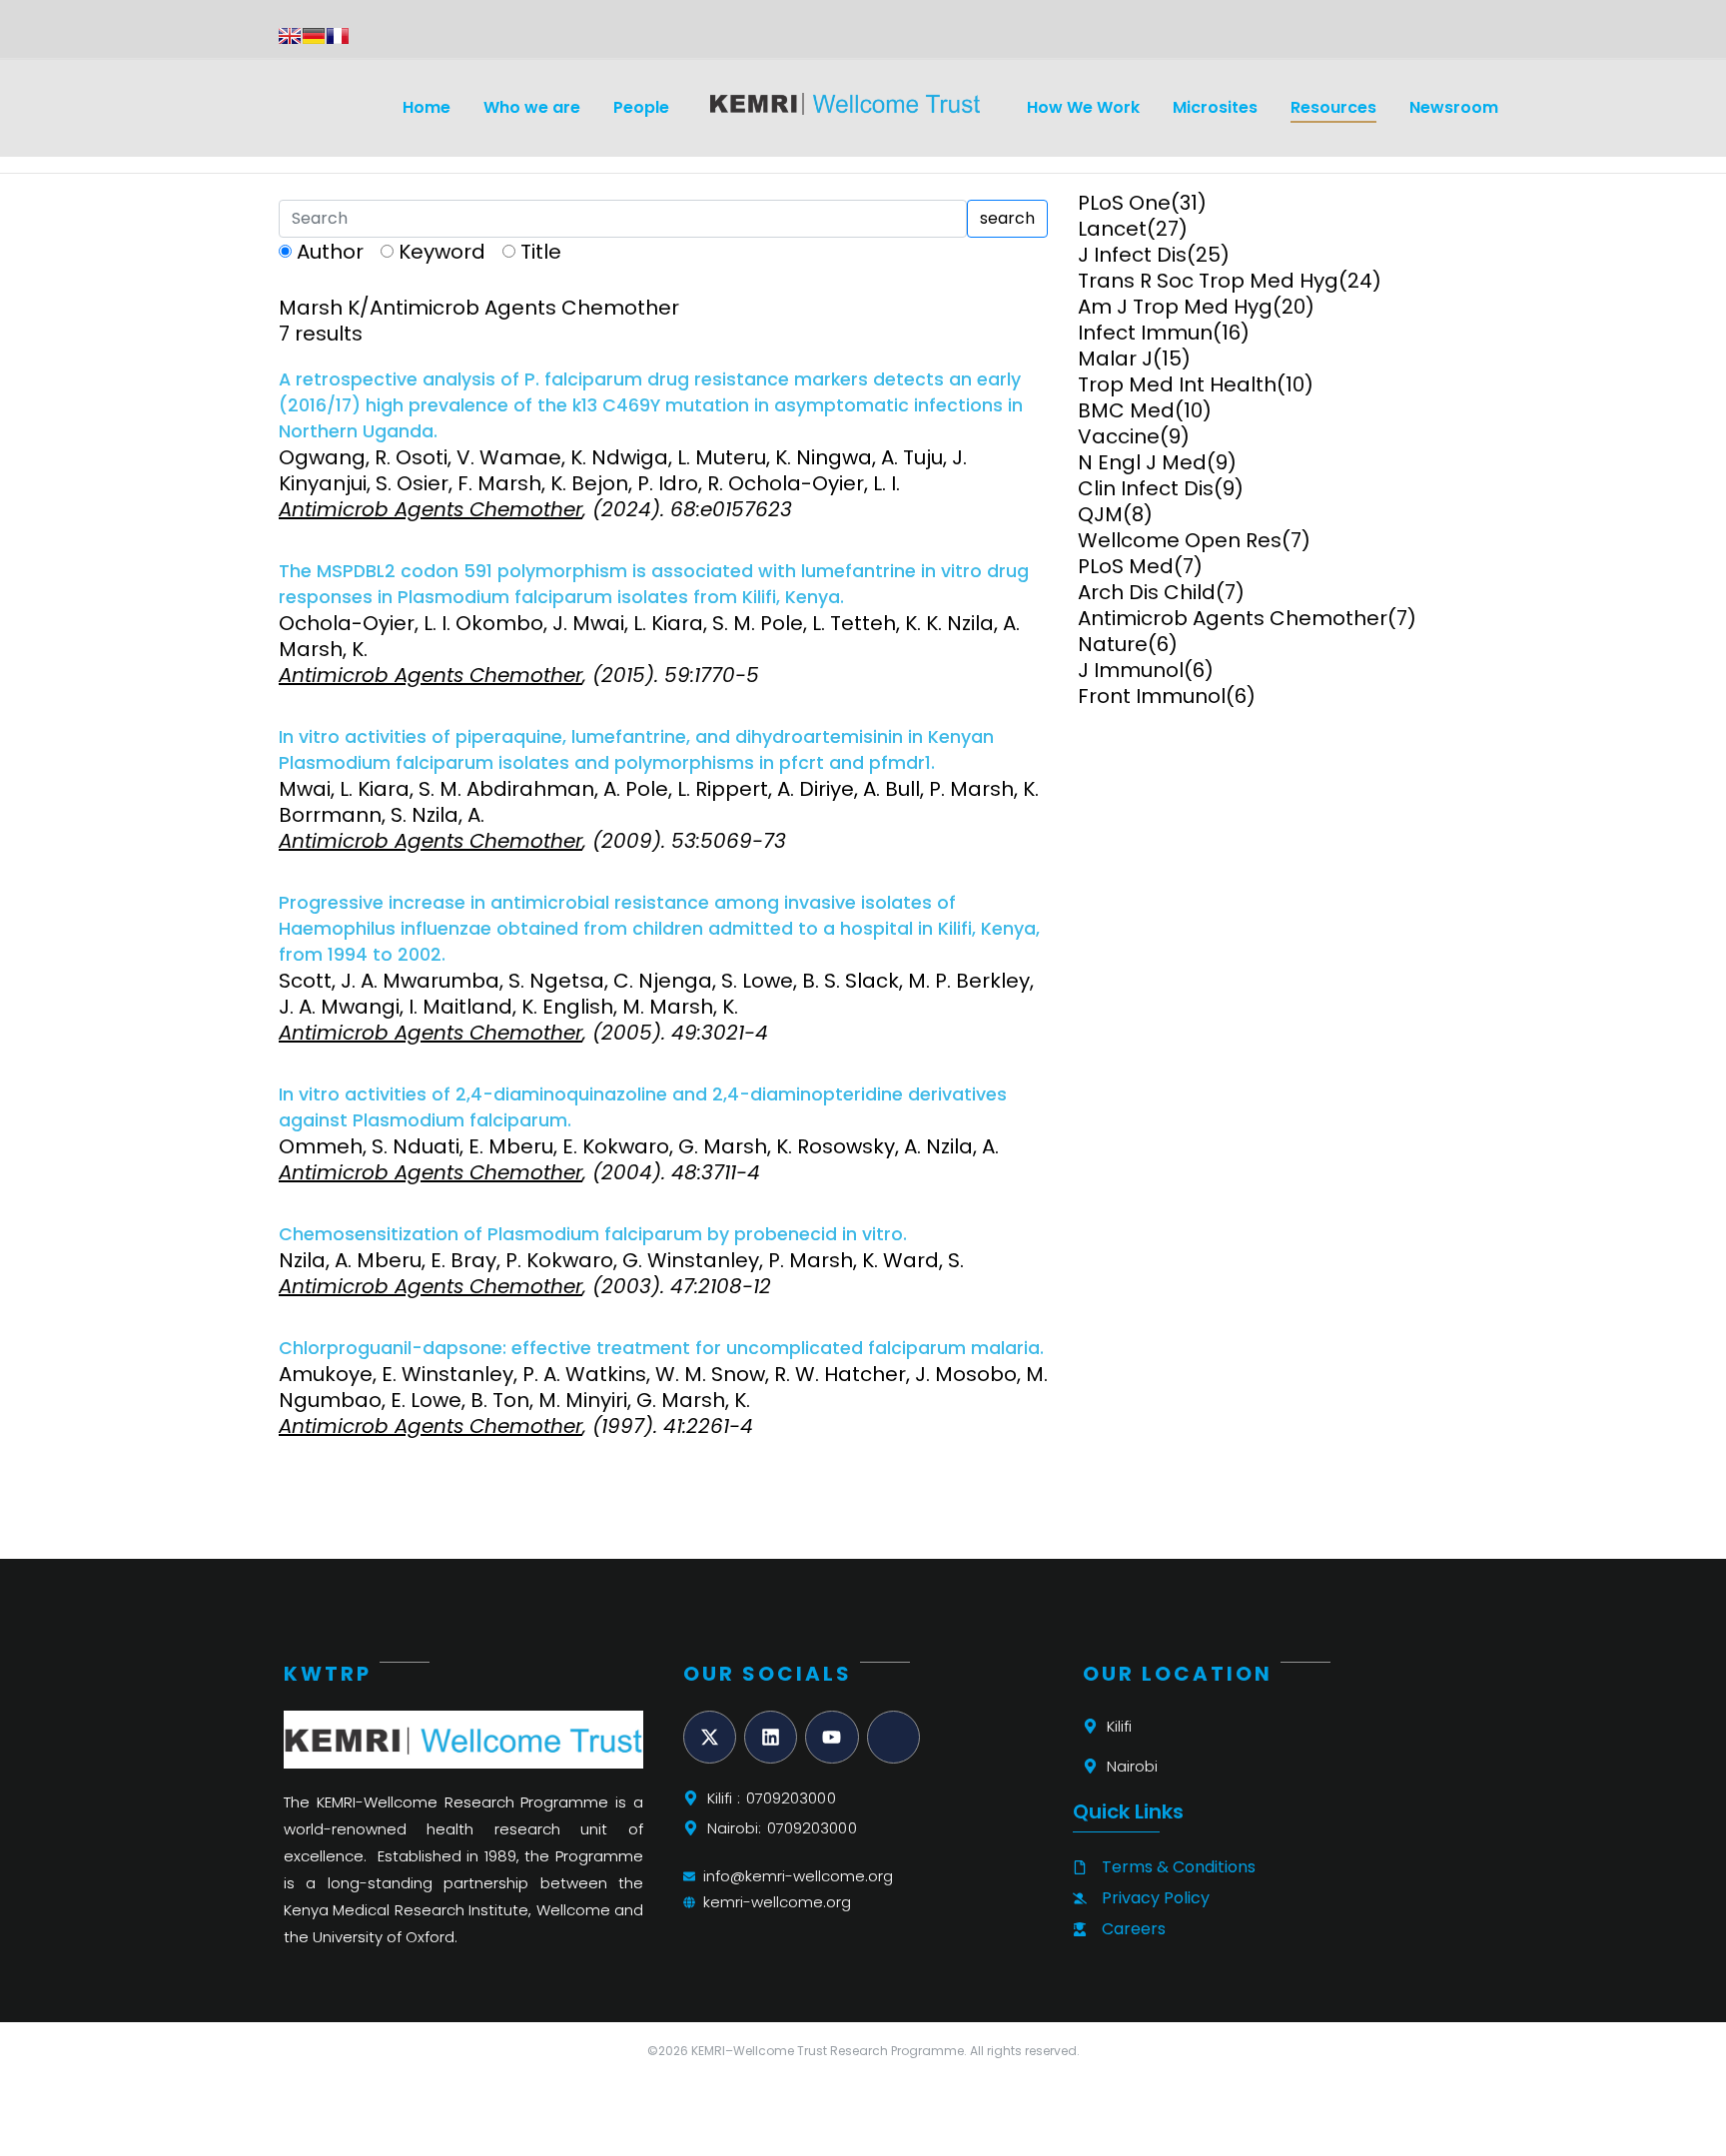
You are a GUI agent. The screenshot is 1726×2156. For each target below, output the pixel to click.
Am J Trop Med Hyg (1175, 307)
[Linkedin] (771, 1737)
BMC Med (1126, 410)
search (1007, 218)
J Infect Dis (1132, 255)
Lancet (1112, 229)
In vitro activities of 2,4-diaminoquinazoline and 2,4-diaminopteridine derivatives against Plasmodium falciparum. (643, 1107)
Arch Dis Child (1147, 592)
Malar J (1115, 359)
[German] (314, 36)
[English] (290, 36)
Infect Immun (1145, 333)
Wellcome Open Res (1180, 540)
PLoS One (1124, 203)
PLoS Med (1126, 566)
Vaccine (1119, 436)
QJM (1100, 514)
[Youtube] (832, 1737)
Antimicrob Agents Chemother (1233, 618)
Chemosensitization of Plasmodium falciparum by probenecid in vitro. (593, 1234)
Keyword (442, 252)
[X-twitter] (710, 1737)
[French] (338, 36)
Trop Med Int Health (1177, 384)
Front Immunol (1152, 696)
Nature (1113, 644)
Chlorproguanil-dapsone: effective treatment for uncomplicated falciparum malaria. (661, 1348)
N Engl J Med (1142, 462)
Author (330, 252)
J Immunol (1131, 670)
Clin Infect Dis (1146, 488)
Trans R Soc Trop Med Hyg (1208, 281)
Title (541, 252)
